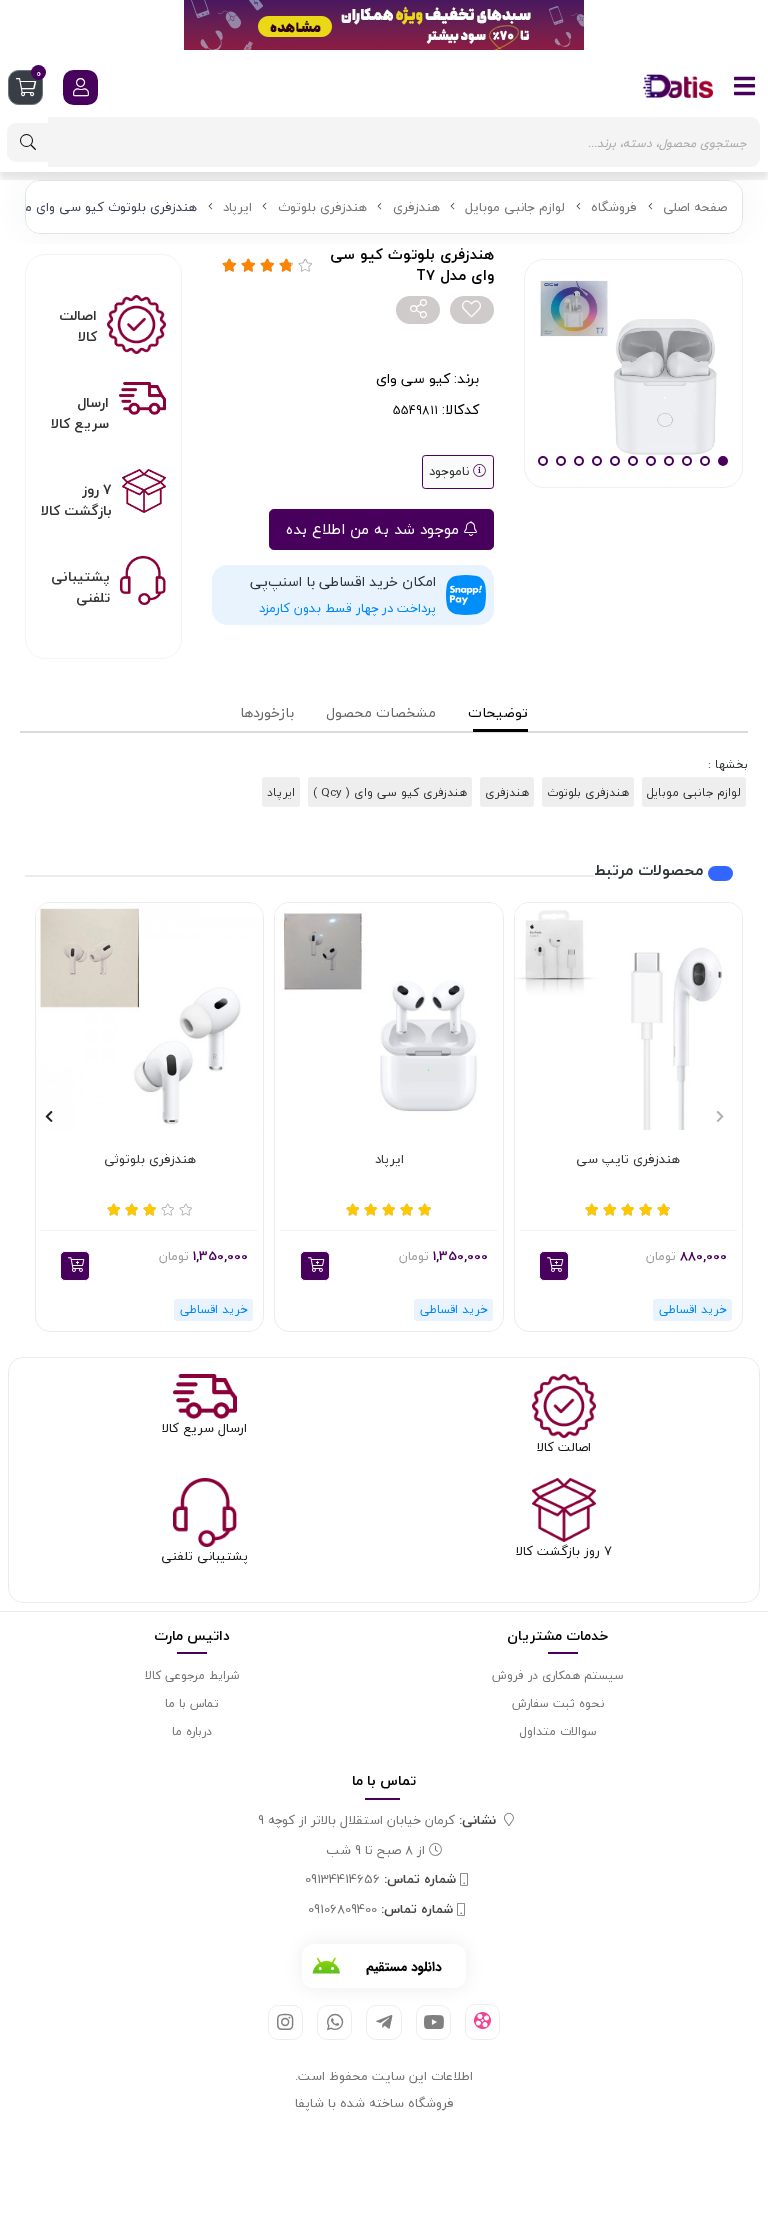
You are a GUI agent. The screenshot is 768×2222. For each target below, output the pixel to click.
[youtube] (433, 2022)
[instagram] (285, 2022)
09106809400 (380, 1910)
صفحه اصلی (695, 207)
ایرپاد (237, 207)
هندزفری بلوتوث (322, 207)
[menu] (745, 86)
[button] (554, 1266)
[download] (384, 1966)
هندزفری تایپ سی (628, 1160)
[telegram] (383, 2022)
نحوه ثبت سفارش (558, 1703)
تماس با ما (192, 1703)
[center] (28, 142)
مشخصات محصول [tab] (381, 712)
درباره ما (192, 1731)
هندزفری (416, 207)
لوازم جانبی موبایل (515, 207)
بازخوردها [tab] (267, 712)
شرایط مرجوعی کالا (192, 1675)
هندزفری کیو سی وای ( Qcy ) (390, 792)
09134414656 (380, 1880)
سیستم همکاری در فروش (558, 1675)
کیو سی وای (413, 378)
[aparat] (482, 2022)
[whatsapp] (334, 2022)
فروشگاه (614, 207)
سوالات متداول (558, 1731)
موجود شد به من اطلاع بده (375, 529)
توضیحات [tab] (498, 712)
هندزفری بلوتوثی (150, 1160)
